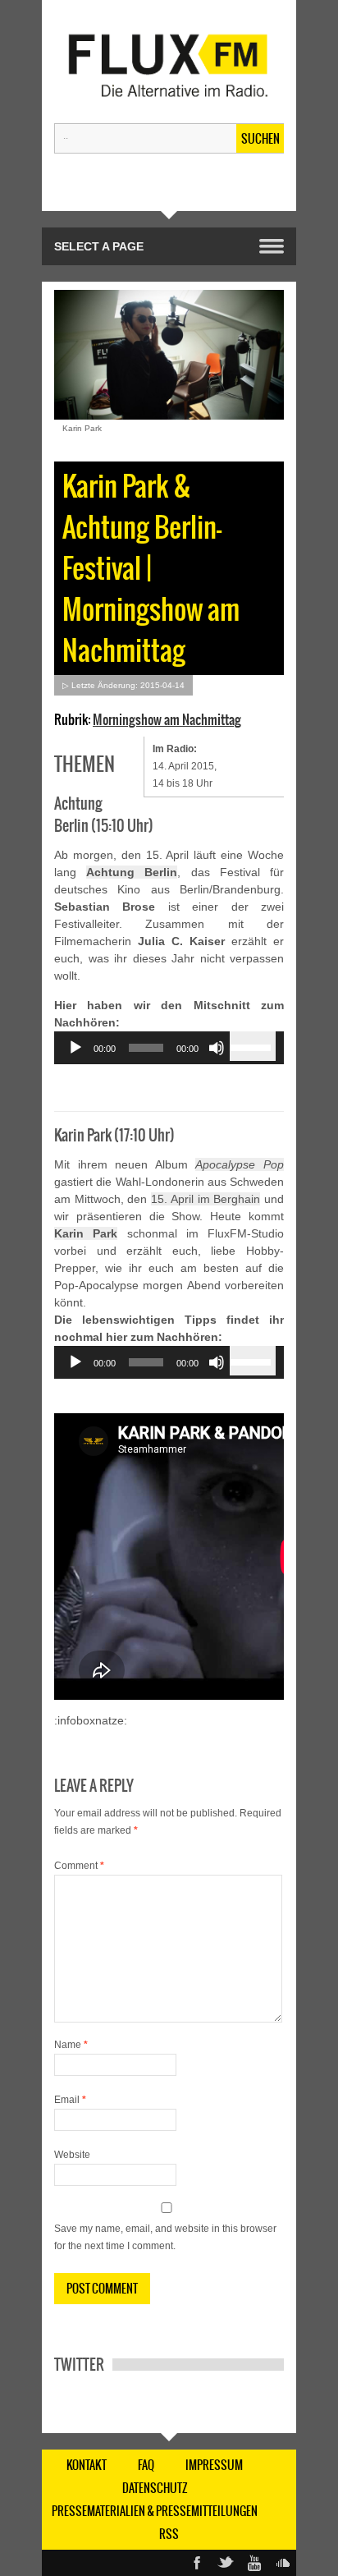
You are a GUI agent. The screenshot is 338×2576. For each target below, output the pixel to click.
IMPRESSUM (214, 2465)
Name (71, 2045)
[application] (169, 1048)
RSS (169, 2534)
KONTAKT (87, 2465)
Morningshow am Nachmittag (167, 719)
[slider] (253, 1046)
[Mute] (217, 1048)
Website (72, 2155)
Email (70, 2100)
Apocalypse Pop (240, 1164)
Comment (79, 1866)
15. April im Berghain (206, 1199)
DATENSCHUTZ (155, 2488)
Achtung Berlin (132, 872)
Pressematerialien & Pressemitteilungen (155, 2511)
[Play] (75, 1048)
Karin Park (86, 1233)
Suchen (260, 139)
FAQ (146, 2465)
